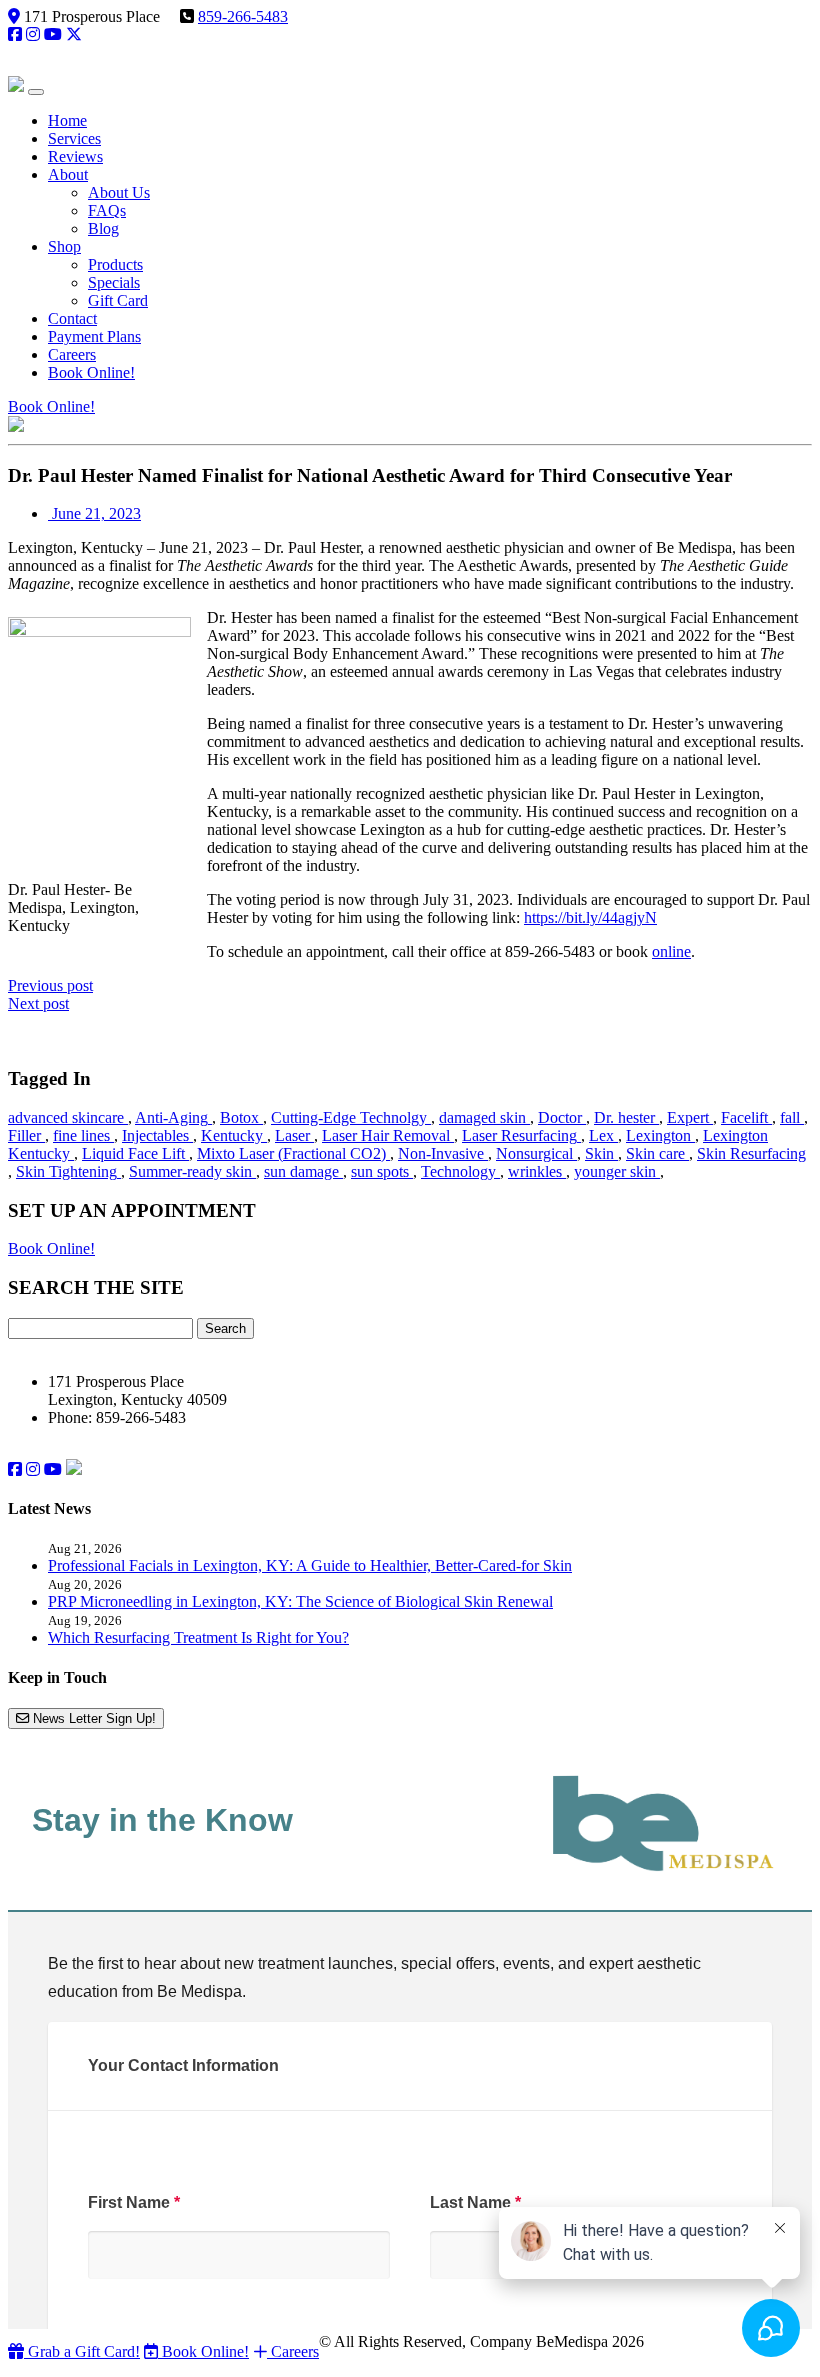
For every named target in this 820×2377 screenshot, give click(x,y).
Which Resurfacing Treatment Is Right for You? (198, 1637)
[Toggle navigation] (36, 92)
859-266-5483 (243, 16)
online (671, 951)
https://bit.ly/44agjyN (590, 917)
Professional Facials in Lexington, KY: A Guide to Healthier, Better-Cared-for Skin (310, 1565)
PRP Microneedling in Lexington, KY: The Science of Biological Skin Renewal (300, 1601)
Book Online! (51, 406)
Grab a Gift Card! (82, 2351)
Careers (293, 2351)
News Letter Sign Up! (92, 1718)
